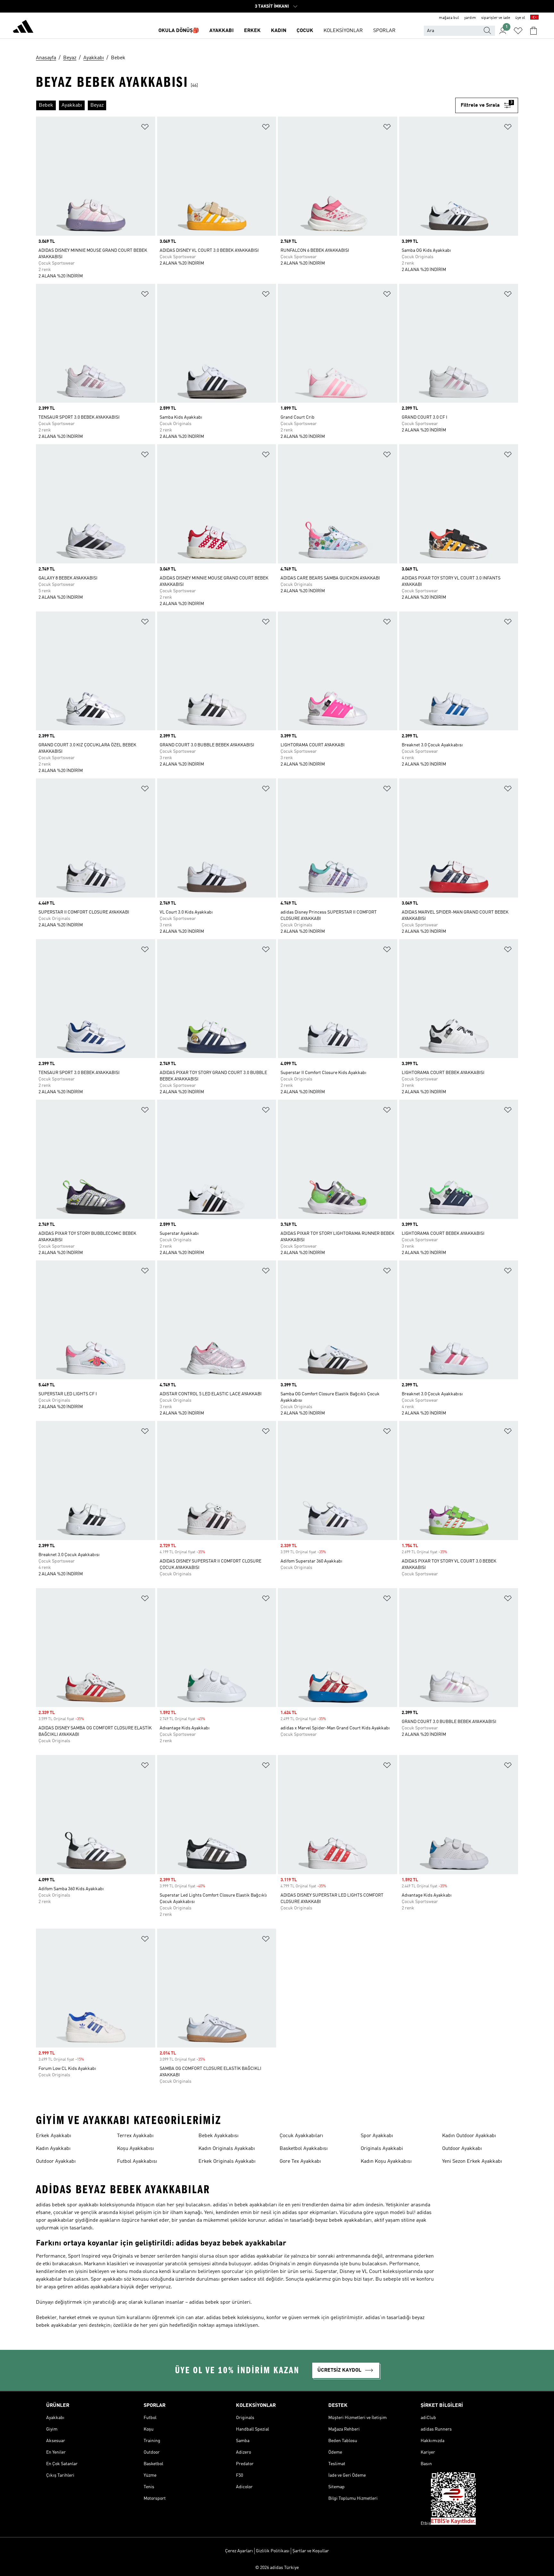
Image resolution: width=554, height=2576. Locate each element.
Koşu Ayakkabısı (135, 2149)
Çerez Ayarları (239, 2551)
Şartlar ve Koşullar (311, 2551)
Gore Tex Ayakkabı (300, 2162)
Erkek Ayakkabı (54, 2136)
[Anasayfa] (23, 28)
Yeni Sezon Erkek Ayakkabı (472, 2162)
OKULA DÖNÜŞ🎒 (179, 31)
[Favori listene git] (518, 31)
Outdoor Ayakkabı (56, 2162)
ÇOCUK (305, 31)
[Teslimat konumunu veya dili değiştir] (534, 18)
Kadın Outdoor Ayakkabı (469, 2136)
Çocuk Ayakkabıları (301, 2136)
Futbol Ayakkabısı (137, 2162)
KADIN (279, 31)
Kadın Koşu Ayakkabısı (386, 2162)
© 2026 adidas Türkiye (277, 2568)
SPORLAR (384, 31)
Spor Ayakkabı (377, 2136)
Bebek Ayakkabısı (218, 2136)
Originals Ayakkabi (382, 2149)
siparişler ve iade (496, 18)
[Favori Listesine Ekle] (145, 128)
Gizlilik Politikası (273, 2551)
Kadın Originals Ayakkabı (227, 2149)
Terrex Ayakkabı (135, 2136)
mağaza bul (449, 18)
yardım (470, 18)
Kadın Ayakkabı (53, 2149)
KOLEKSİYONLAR (343, 31)
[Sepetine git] (533, 31)
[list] (246, 105)
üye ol (520, 18)
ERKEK (252, 31)
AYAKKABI (222, 31)
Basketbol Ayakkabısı (304, 2149)
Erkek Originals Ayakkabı (227, 2162)
